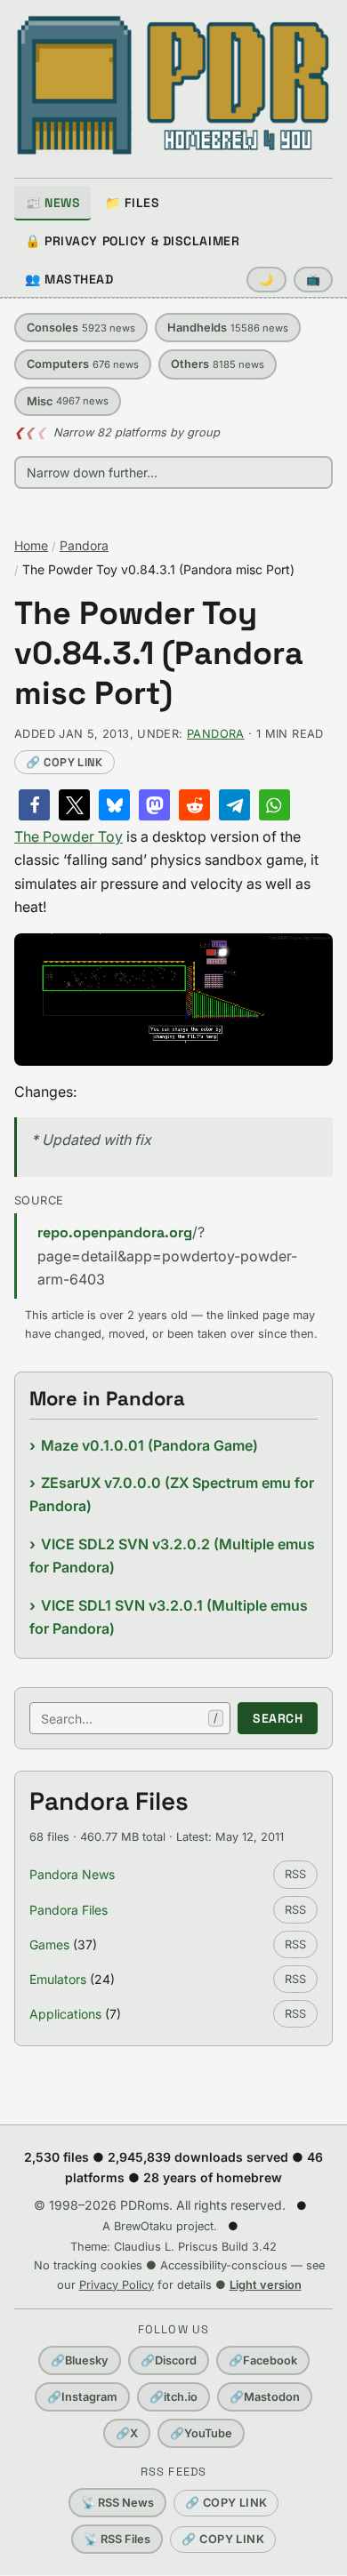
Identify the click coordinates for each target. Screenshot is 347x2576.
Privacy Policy (117, 2285)
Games (49, 1944)
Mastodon (265, 2397)
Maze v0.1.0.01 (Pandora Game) (149, 1445)
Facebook (263, 2360)
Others (218, 364)
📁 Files (132, 203)
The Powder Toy (69, 836)
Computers (83, 364)
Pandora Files (69, 1910)
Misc (68, 401)
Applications (65, 2014)
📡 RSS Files (117, 2539)
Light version (266, 2285)
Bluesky (80, 2360)
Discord (169, 2360)
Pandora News (72, 1874)
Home (31, 545)
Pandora (84, 545)
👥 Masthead (69, 279)
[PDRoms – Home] (173, 85)
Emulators (58, 1979)
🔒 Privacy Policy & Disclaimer (132, 241)
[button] (34, 805)
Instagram (82, 2397)
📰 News (52, 203)
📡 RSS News (117, 2503)
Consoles (81, 328)
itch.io (173, 2397)
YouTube (201, 2433)
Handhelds (228, 328)
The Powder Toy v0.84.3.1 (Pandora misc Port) (159, 654)
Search (278, 1718)
